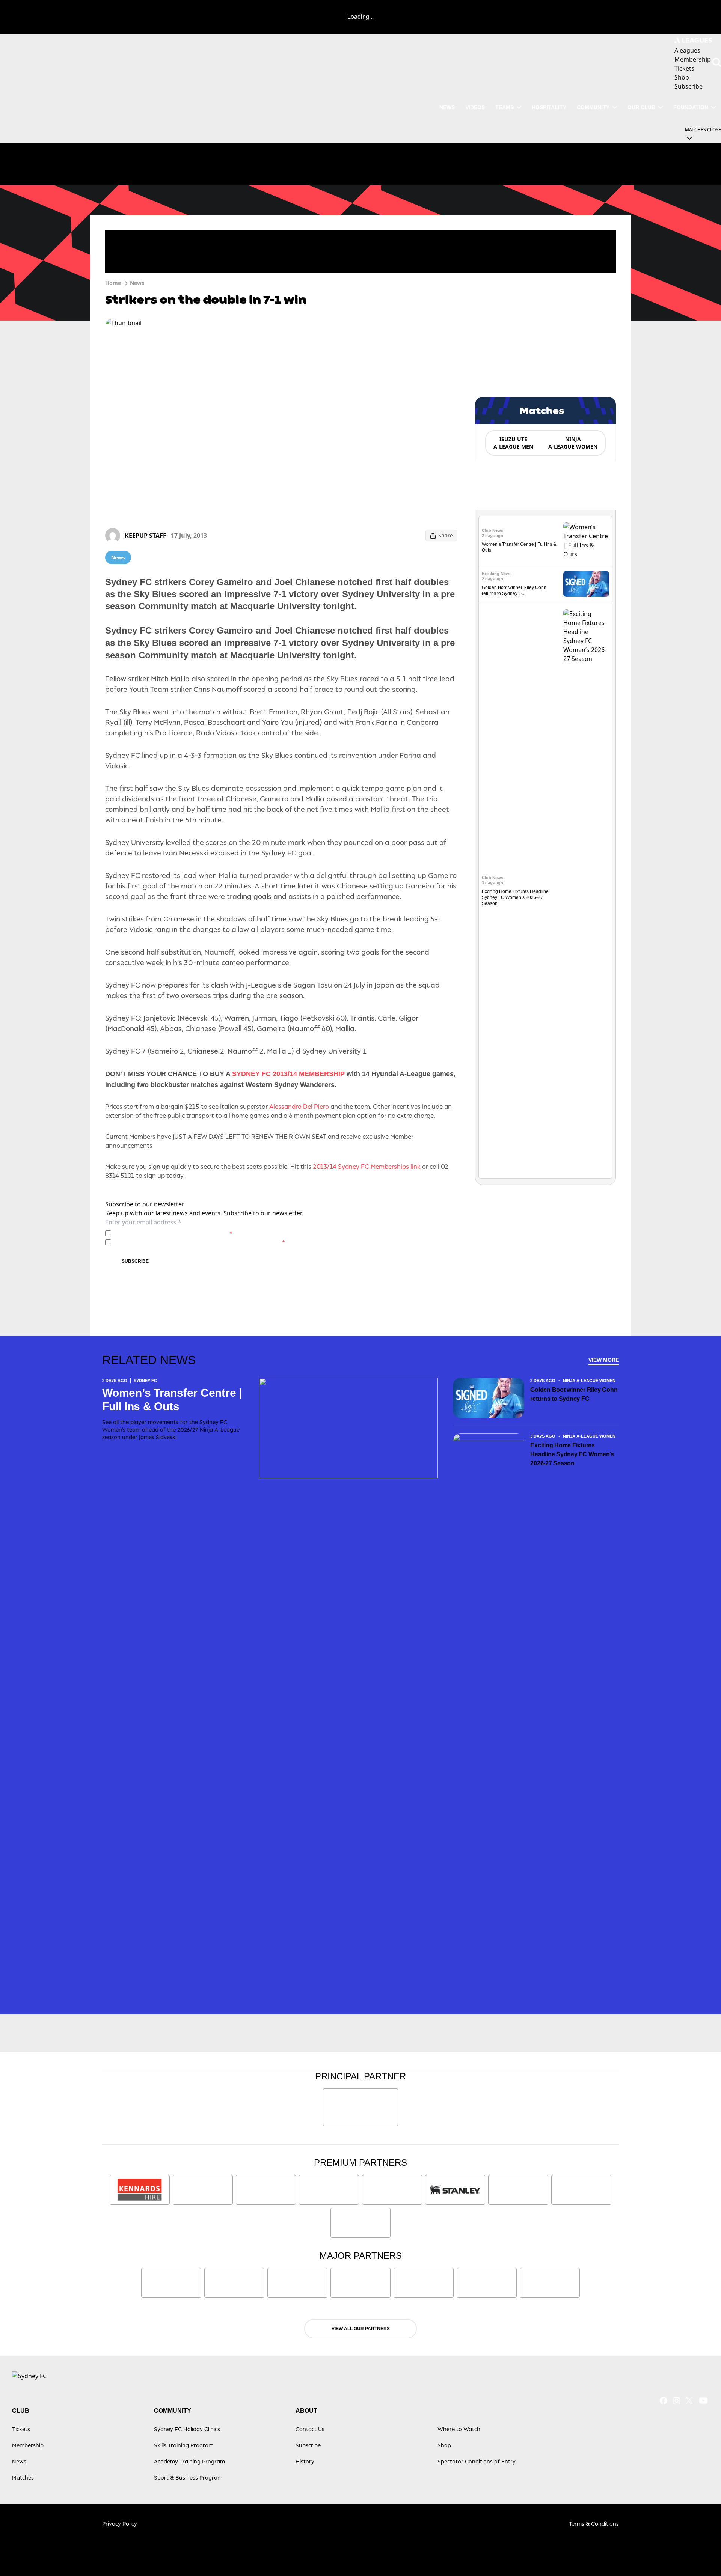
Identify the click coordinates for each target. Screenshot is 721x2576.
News (447, 107)
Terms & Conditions (594, 2524)
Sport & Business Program (188, 2477)
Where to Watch (459, 2429)
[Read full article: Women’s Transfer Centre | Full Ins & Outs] (586, 540)
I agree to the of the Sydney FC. (173, 1233)
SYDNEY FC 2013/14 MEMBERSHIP (288, 1074)
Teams (505, 107)
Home (113, 283)
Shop (444, 2445)
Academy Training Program (189, 2461)
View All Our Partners (361, 2329)
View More (604, 1360)
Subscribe (135, 1261)
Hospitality (549, 107)
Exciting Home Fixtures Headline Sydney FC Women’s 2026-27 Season (515, 897)
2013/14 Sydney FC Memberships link (367, 1167)
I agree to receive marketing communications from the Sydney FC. (200, 1242)
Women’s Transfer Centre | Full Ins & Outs (172, 1399)
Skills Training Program (184, 2445)
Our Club (641, 107)
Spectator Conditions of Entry (477, 2461)
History (305, 2461)
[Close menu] (698, 2553)
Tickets (21, 2429)
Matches (23, 2477)
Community (593, 107)
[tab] (513, 443)
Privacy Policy (167, 1233)
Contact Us (310, 2429)
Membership (28, 2445)
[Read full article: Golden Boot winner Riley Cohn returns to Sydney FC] (586, 584)
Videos (475, 107)
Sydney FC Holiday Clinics (187, 2429)
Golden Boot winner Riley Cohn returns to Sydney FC (574, 1394)
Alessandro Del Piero (300, 1107)
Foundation (691, 107)
